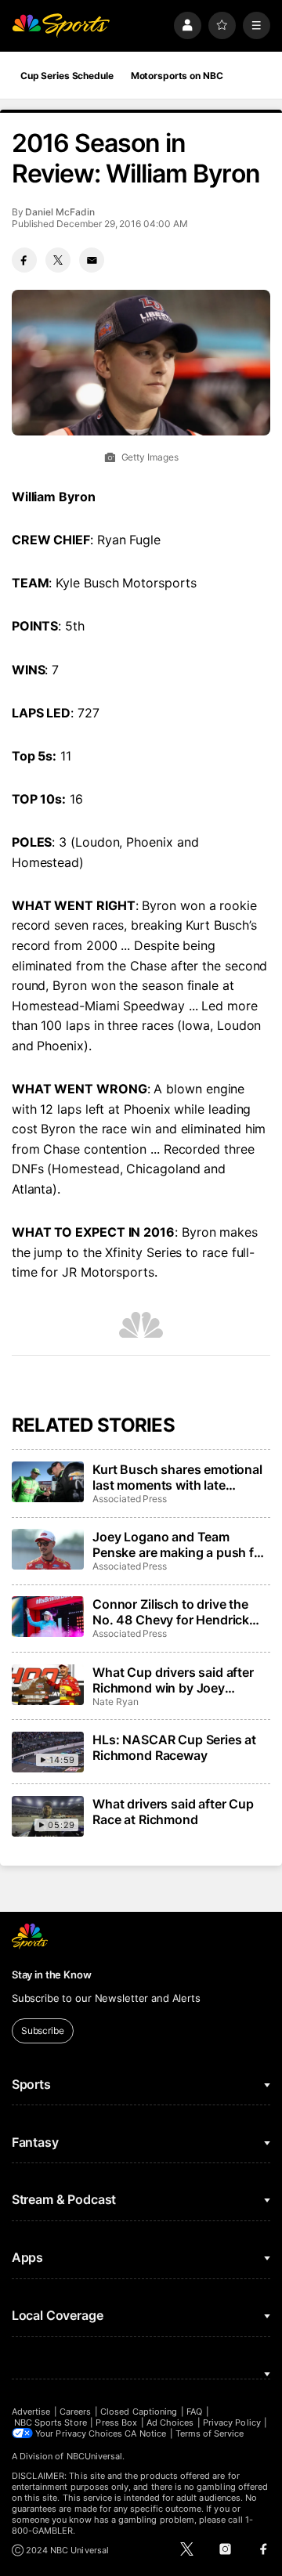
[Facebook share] (24, 260)
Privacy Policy (232, 2422)
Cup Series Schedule (67, 76)
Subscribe (43, 2030)
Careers (75, 2412)
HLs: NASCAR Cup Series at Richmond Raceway (174, 1747)
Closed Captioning (139, 2412)
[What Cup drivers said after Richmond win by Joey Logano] (48, 1685)
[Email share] (92, 260)
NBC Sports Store (51, 2422)
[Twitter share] (58, 260)
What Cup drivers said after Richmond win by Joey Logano (173, 1680)
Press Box (116, 2422)
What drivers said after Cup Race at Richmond (173, 1812)
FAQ (194, 2412)
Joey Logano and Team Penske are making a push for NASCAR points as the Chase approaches (179, 1545)
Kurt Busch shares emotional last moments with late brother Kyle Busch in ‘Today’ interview (178, 1477)
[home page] (61, 25)
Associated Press (130, 1499)
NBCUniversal (95, 2456)
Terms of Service (210, 2433)
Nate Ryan (115, 1702)
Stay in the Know (52, 1974)
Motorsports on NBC (177, 76)
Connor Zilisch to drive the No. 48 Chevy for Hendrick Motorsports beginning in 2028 (171, 1612)
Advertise (31, 2412)
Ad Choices (170, 2422)
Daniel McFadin (60, 212)
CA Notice (145, 2433)
